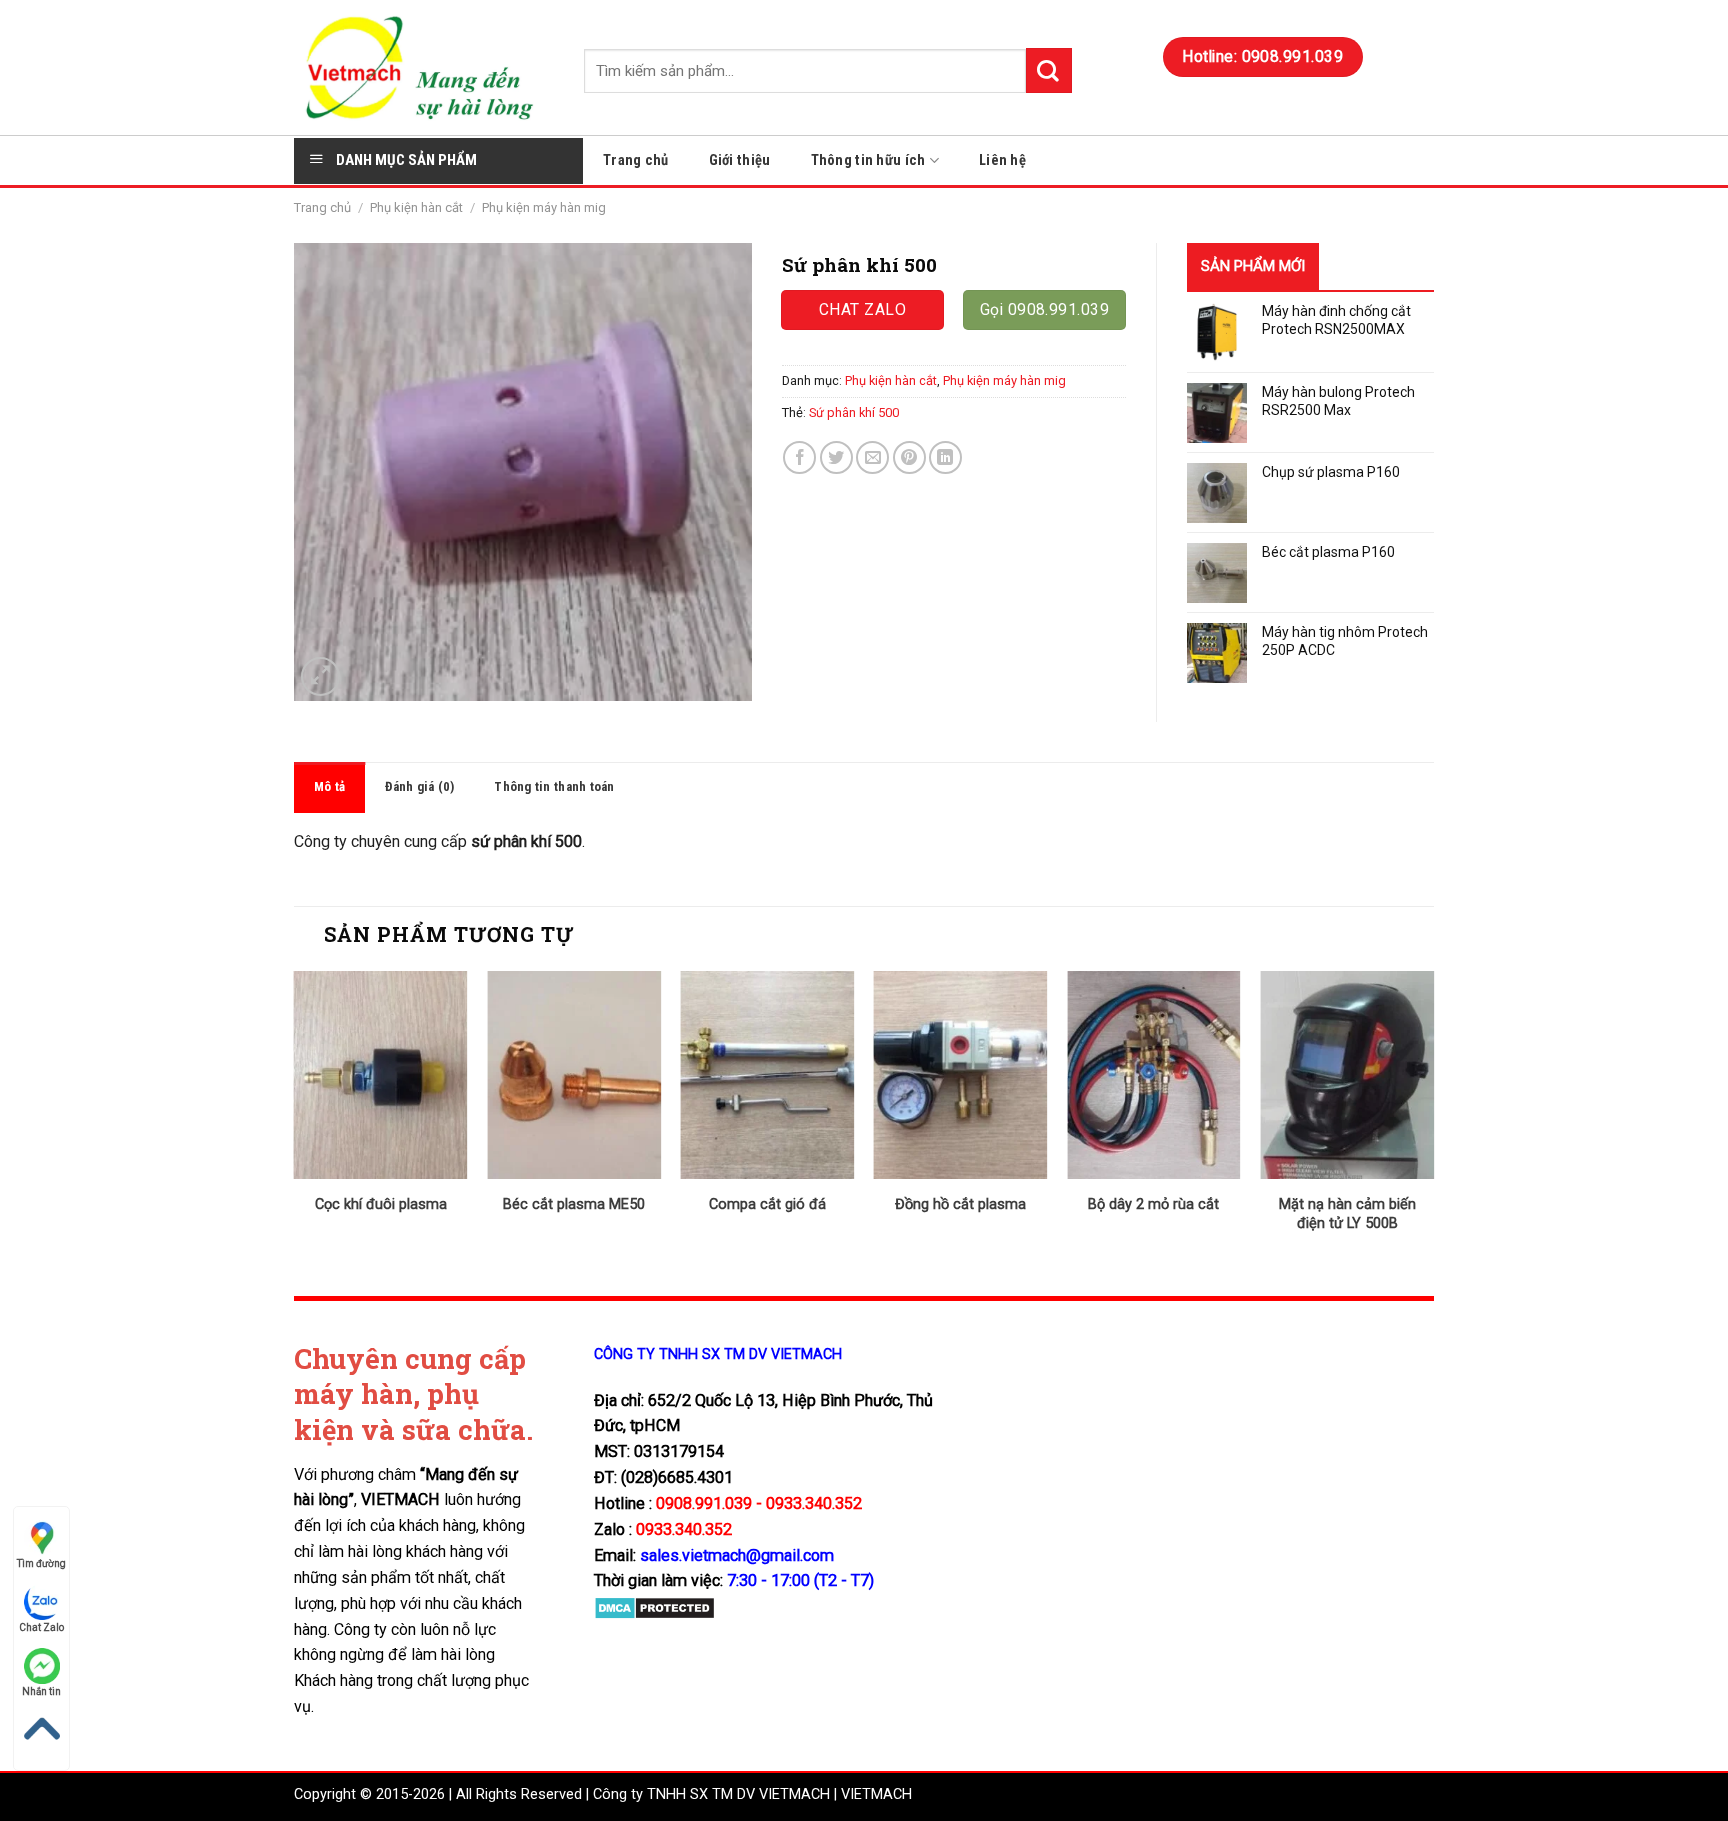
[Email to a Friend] (872, 457)
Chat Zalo (41, 1627)
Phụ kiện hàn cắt (416, 207)
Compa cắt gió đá (767, 1204)
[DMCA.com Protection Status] (654, 1607)
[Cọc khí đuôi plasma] (381, 1075)
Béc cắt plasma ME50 (574, 1204)
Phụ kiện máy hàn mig (544, 207)
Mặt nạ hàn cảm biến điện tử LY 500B (1347, 1214)
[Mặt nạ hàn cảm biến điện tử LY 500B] (1347, 1075)
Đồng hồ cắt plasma (960, 1204)
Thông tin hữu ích (868, 160)
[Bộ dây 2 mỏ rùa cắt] (1154, 1075)
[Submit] (1049, 70)
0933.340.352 (684, 1529)
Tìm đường (41, 1563)
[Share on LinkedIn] (945, 457)
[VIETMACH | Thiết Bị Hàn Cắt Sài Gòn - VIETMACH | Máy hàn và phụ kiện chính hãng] (424, 67)
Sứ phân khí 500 (854, 412)
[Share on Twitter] (836, 457)
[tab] (329, 787)
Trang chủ (636, 160)
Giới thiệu (740, 160)
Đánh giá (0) (419, 786)
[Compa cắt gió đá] (767, 1075)
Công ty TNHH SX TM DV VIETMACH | (715, 1794)
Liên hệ (1002, 160)
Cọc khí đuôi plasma (381, 1204)
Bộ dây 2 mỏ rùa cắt (1153, 1204)
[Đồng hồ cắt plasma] (961, 1075)
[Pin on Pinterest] (909, 457)
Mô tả (329, 786)
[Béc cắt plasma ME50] (574, 1075)
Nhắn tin (41, 1691)
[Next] (1433, 1118)
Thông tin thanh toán (554, 786)
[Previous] (295, 1118)
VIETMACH (876, 1794)
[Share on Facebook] (799, 457)
